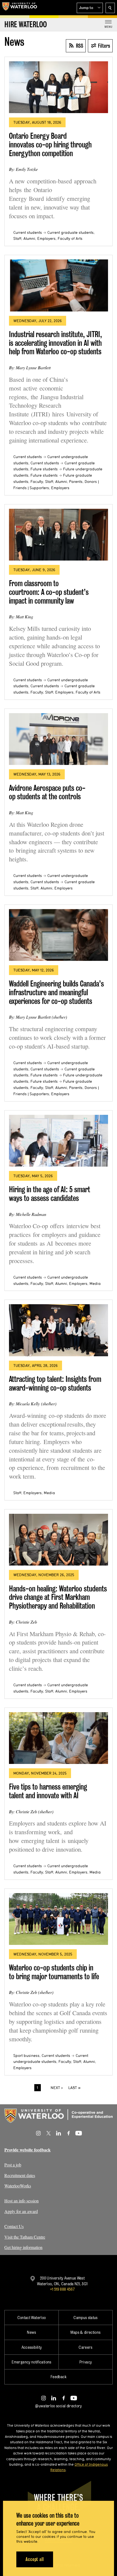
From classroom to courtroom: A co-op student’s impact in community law (49, 592)
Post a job (13, 2165)
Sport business (26, 2056)
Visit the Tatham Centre (25, 2237)
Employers (46, 238)
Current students (28, 232)
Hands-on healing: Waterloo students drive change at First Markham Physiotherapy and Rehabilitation (58, 1597)
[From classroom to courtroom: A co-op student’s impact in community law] (59, 535)
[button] (90, 8)
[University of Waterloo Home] (20, 8)
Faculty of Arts (70, 238)
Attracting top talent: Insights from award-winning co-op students (55, 1383)
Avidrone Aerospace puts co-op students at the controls (47, 792)
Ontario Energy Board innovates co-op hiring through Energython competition (50, 144)
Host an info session (21, 2201)
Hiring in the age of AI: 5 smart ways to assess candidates (50, 1194)
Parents (76, 482)
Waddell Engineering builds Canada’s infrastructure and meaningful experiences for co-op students (56, 992)
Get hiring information (23, 2247)
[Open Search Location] (110, 8)
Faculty (37, 482)
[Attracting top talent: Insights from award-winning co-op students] (59, 1330)
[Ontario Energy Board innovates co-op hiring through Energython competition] (59, 87)
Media (95, 1284)
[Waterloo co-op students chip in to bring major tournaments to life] (59, 1919)
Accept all (35, 2559)
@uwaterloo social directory (59, 2406)
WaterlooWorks (18, 2186)
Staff (17, 238)
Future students (44, 469)
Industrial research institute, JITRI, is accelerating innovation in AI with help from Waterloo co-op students (56, 343)
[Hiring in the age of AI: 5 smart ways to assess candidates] (59, 1141)
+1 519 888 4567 (62, 2289)
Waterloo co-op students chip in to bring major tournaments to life (54, 1972)
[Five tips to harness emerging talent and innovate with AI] (59, 1738)
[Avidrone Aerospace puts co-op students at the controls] (59, 739)
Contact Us (14, 2226)
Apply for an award (21, 2211)
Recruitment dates (20, 2175)
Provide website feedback (27, 2150)
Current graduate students (70, 232)
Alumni (29, 238)
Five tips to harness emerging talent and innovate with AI (48, 1791)
